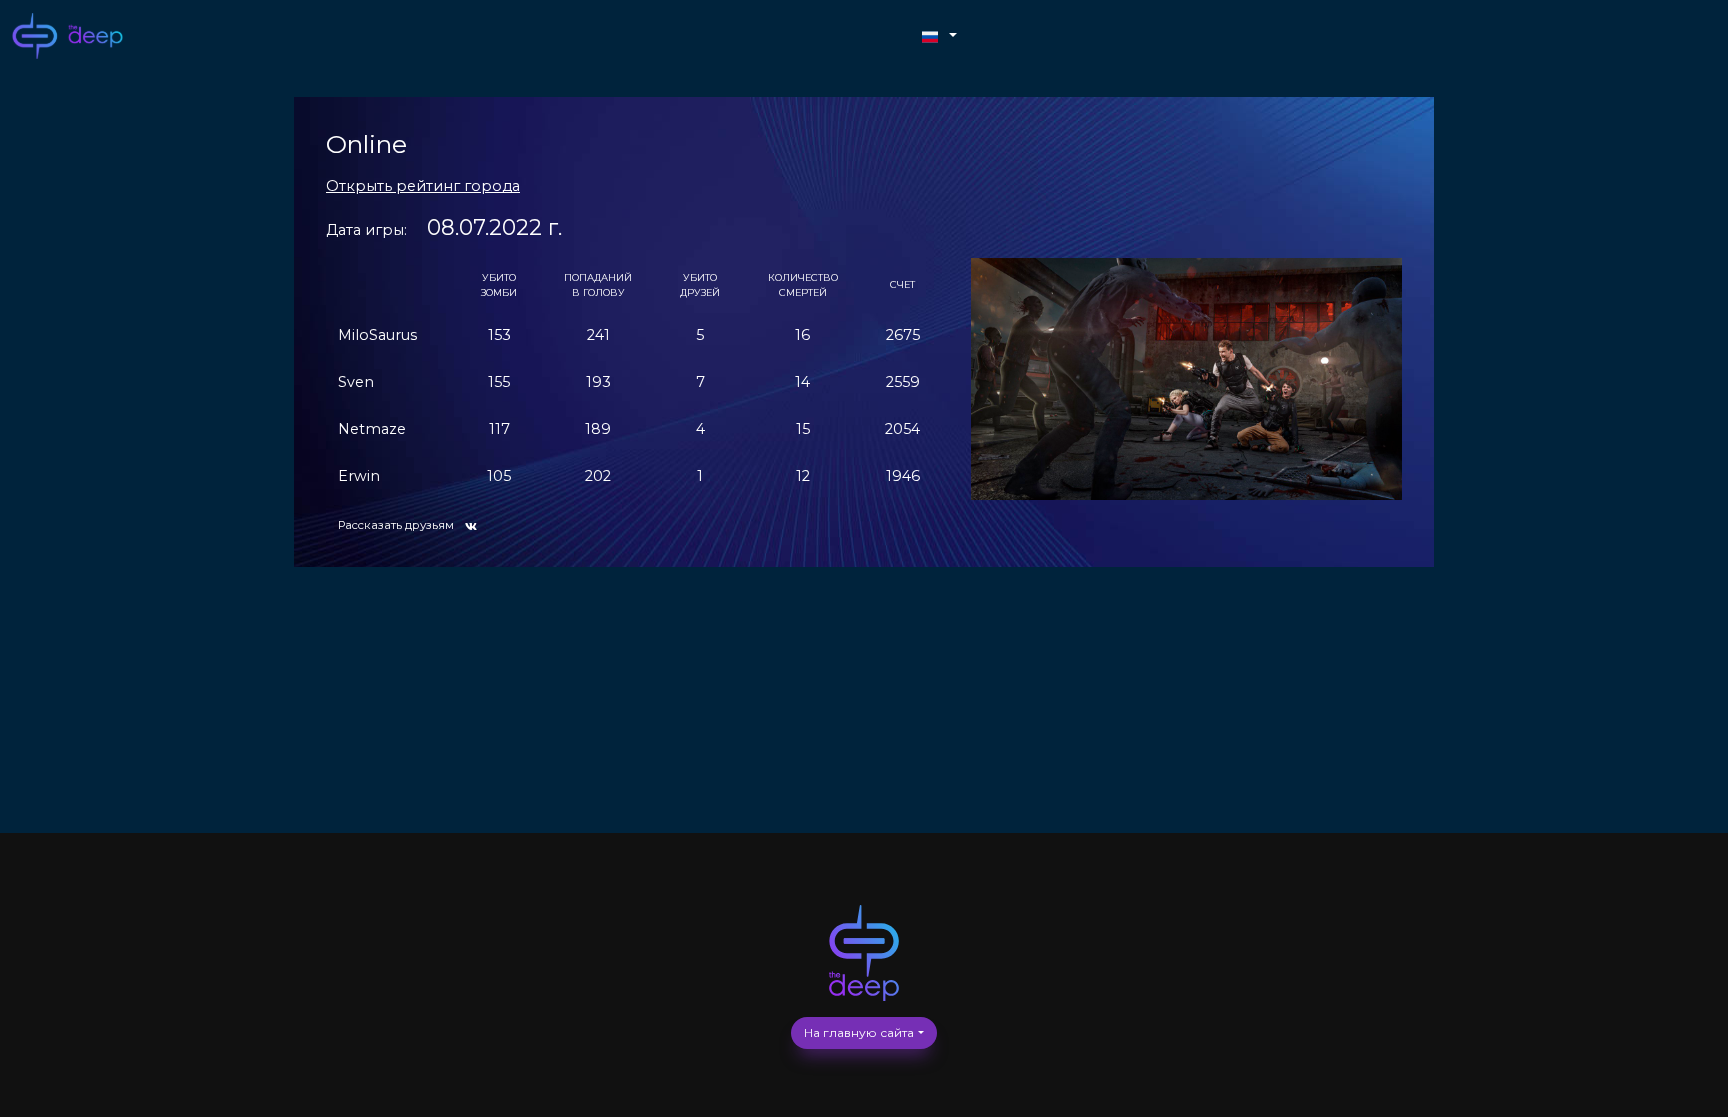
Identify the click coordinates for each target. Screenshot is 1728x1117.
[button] (939, 36)
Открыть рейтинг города (423, 186)
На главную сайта (859, 1032)
